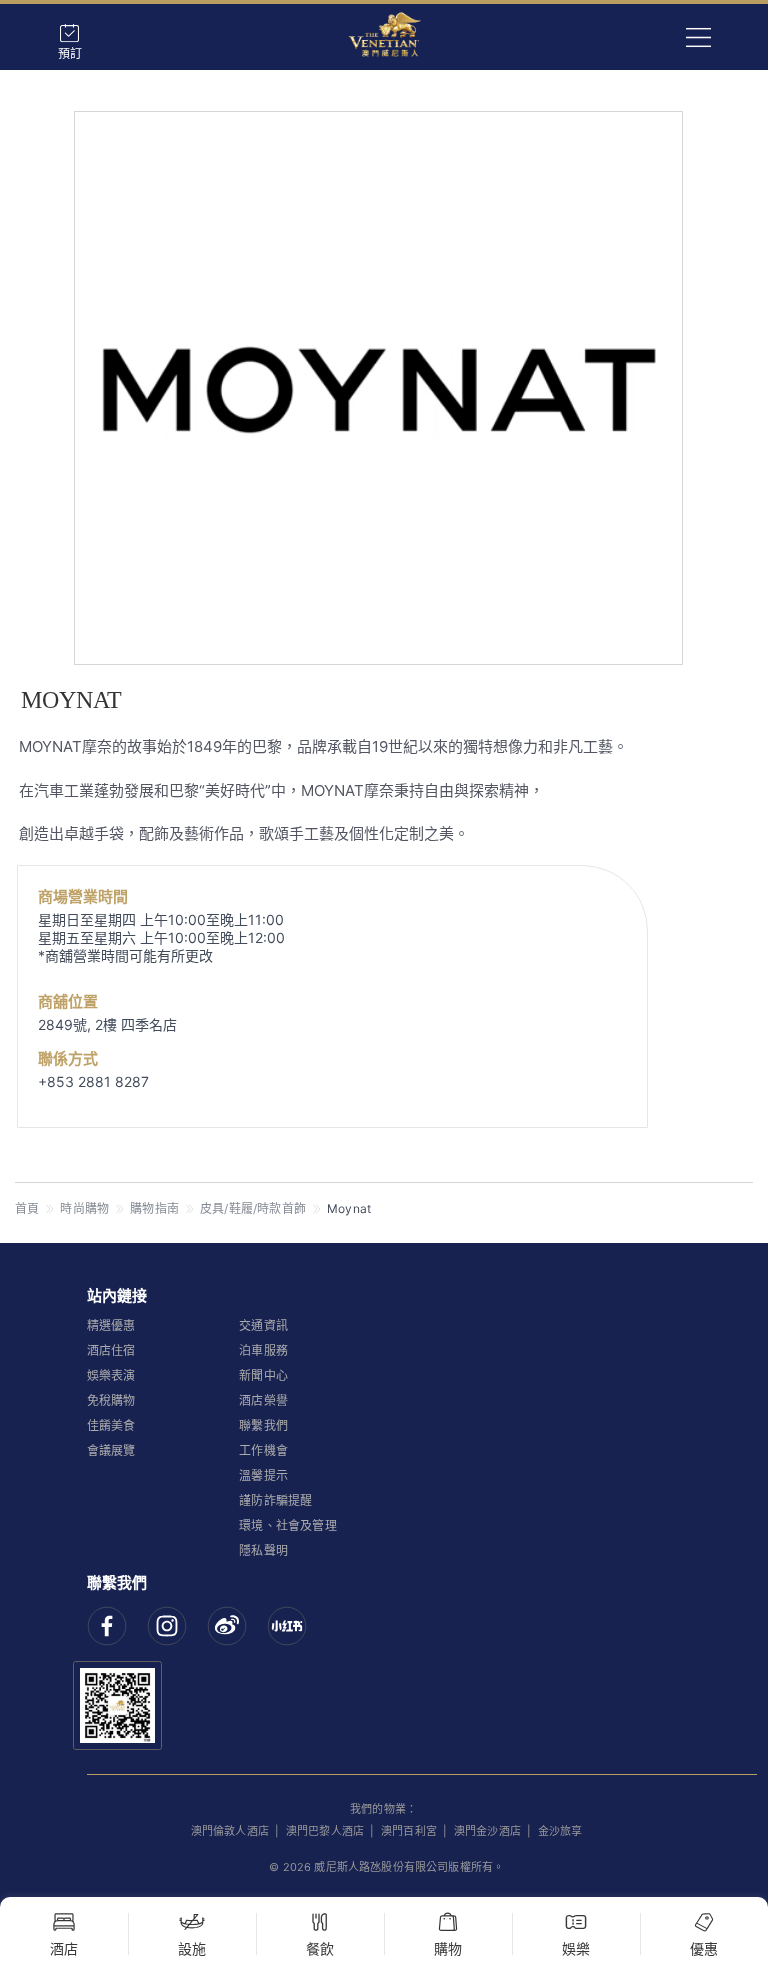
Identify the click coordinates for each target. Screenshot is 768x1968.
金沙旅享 (560, 1831)
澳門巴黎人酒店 (325, 1831)
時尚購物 (84, 1208)
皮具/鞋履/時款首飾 (253, 1208)
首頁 (27, 1208)
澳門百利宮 (409, 1831)
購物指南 (154, 1208)
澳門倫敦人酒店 (230, 1831)
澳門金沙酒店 (487, 1831)
